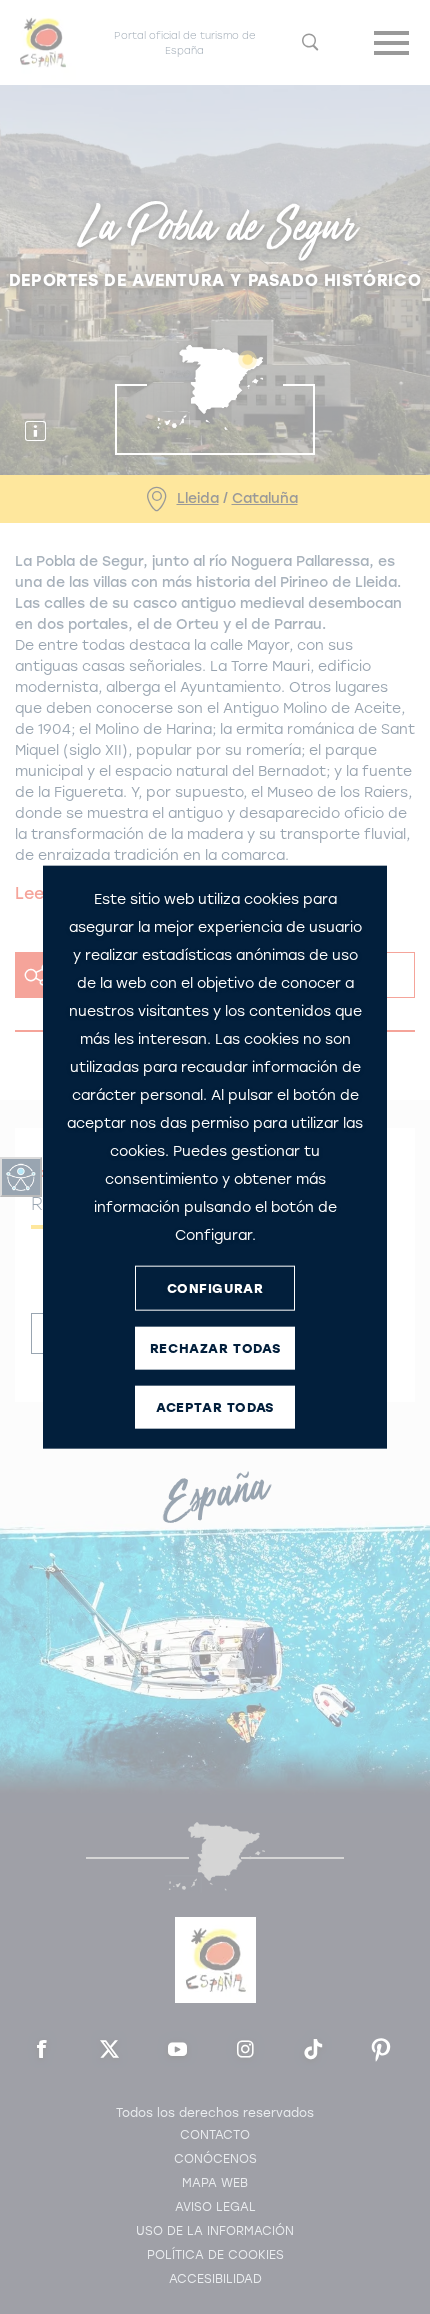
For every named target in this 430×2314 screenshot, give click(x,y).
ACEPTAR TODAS (215, 1406)
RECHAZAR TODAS (215, 1347)
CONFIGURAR (215, 1287)
